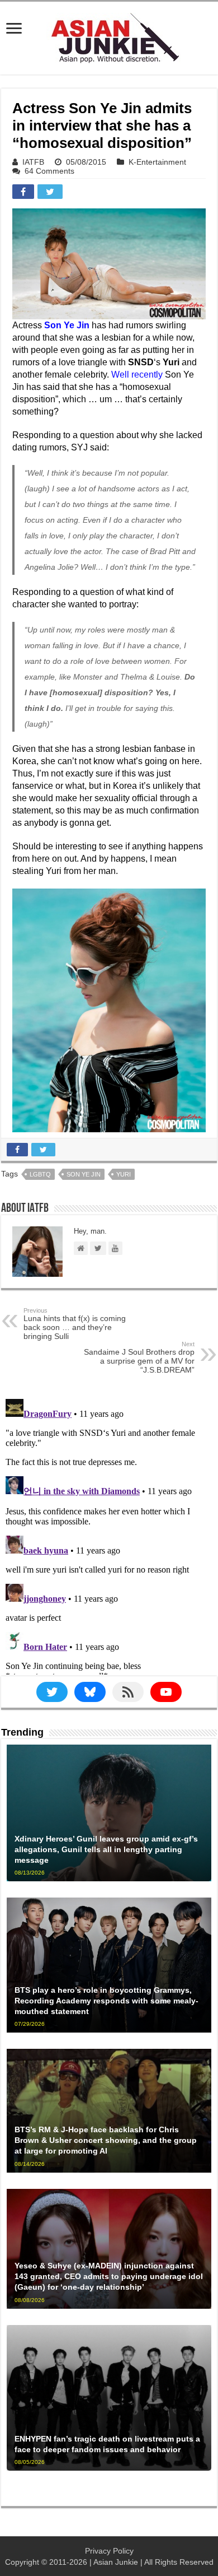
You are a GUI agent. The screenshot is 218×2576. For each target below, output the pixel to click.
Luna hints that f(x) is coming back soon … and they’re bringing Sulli (75, 1324)
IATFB (33, 162)
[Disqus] (109, 1535)
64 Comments (49, 171)
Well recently (137, 375)
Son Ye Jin (84, 1174)
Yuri (124, 1174)
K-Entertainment (157, 162)
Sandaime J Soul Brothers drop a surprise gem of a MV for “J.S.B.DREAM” (139, 1357)
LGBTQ (40, 1174)
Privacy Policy (109, 2551)
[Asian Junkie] (109, 36)
